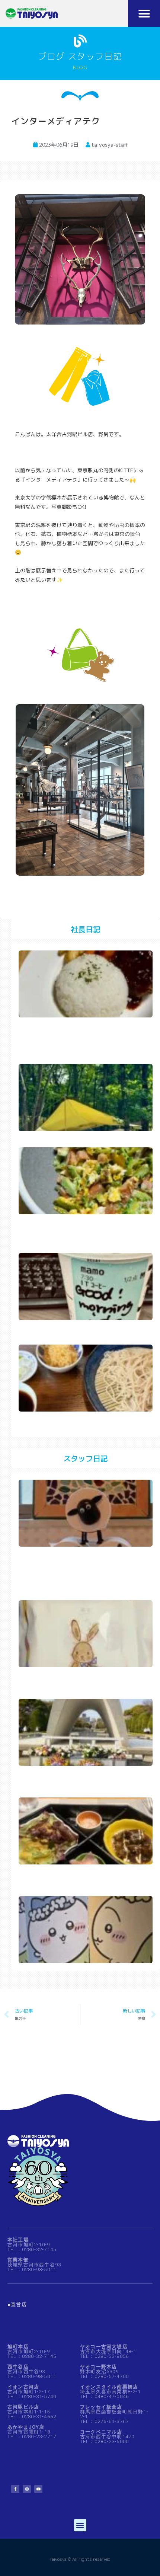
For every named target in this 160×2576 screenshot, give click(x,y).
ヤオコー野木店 (98, 2367)
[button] (144, 13)
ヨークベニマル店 (101, 2432)
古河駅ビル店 (23, 2407)
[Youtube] (38, 2489)
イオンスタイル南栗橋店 (109, 2387)
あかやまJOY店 (26, 2427)
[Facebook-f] (15, 2489)
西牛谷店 (18, 2367)
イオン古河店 (23, 2387)
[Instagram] (27, 2489)
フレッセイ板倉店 (101, 2407)
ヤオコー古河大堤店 (104, 2347)
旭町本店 (18, 2347)
